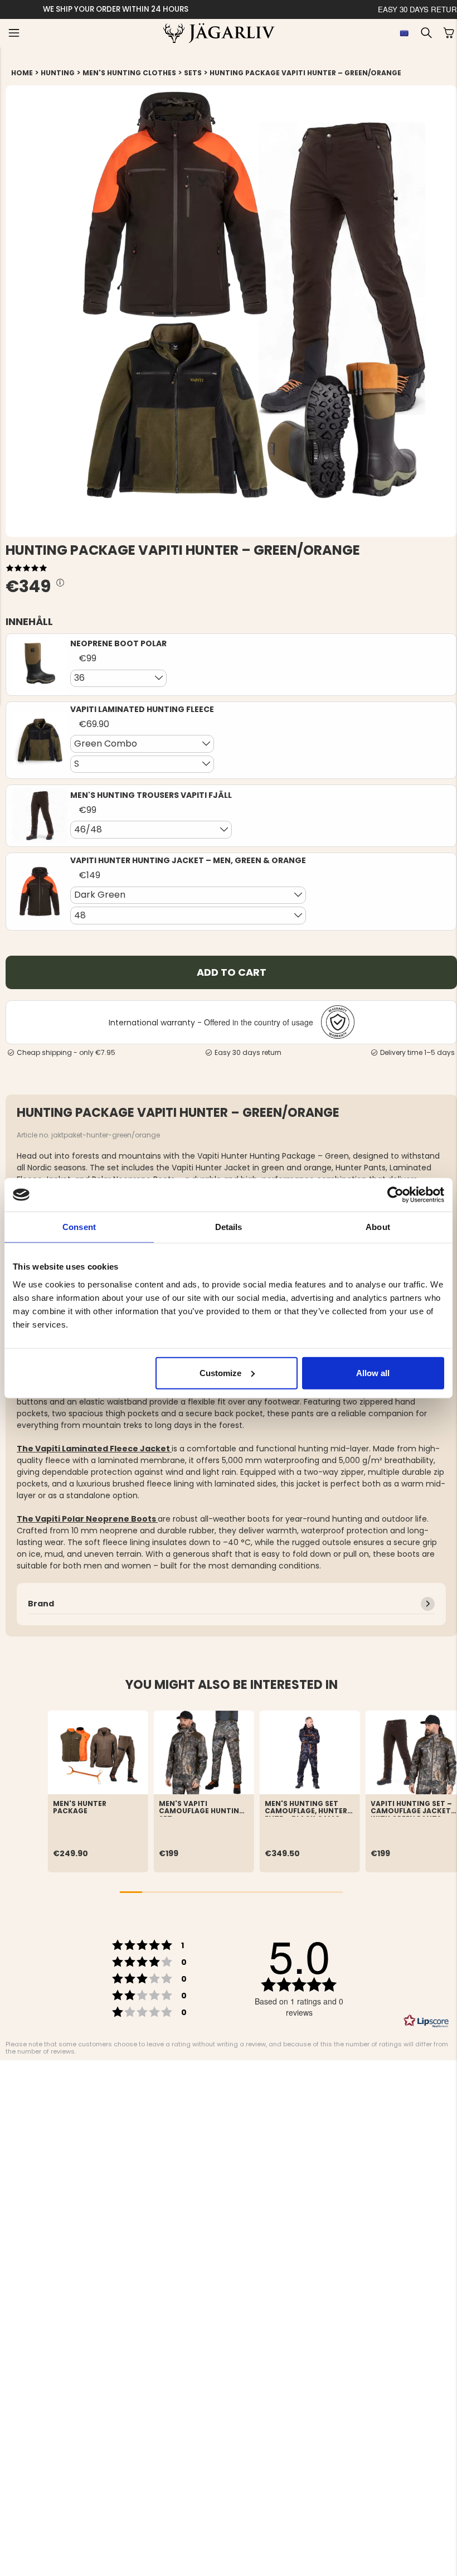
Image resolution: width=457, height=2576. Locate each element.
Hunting (58, 73)
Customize (220, 1372)
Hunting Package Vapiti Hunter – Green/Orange (305, 73)
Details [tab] (229, 1227)
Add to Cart (232, 972)
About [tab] (378, 1227)
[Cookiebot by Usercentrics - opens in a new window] (395, 1195)
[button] (14, 33)
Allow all (373, 1372)
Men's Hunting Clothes (129, 73)
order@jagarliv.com (135, 9)
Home (22, 73)
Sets (193, 73)
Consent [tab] (79, 1227)
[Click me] (60, 583)
